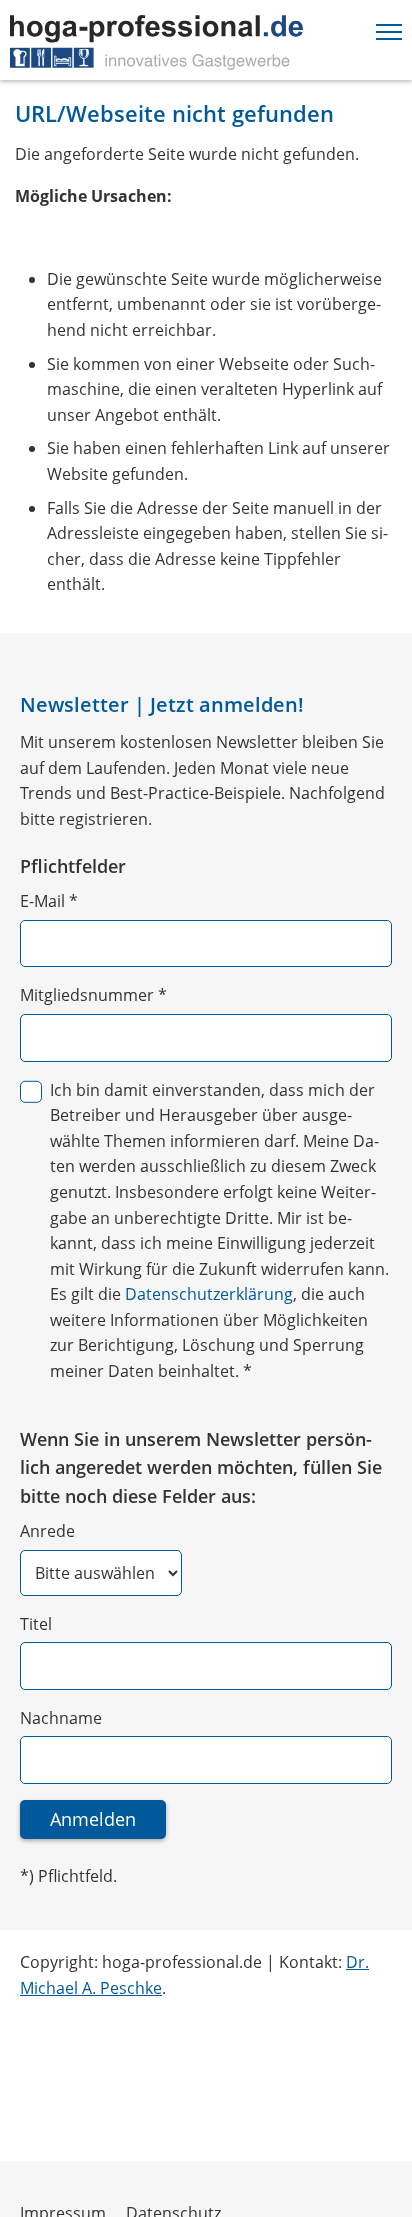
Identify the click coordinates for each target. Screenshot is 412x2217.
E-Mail (49, 901)
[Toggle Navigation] (389, 28)
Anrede (47, 1531)
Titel (36, 1624)
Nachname (61, 1718)
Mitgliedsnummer (93, 995)
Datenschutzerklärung (209, 1294)
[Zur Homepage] (156, 42)
